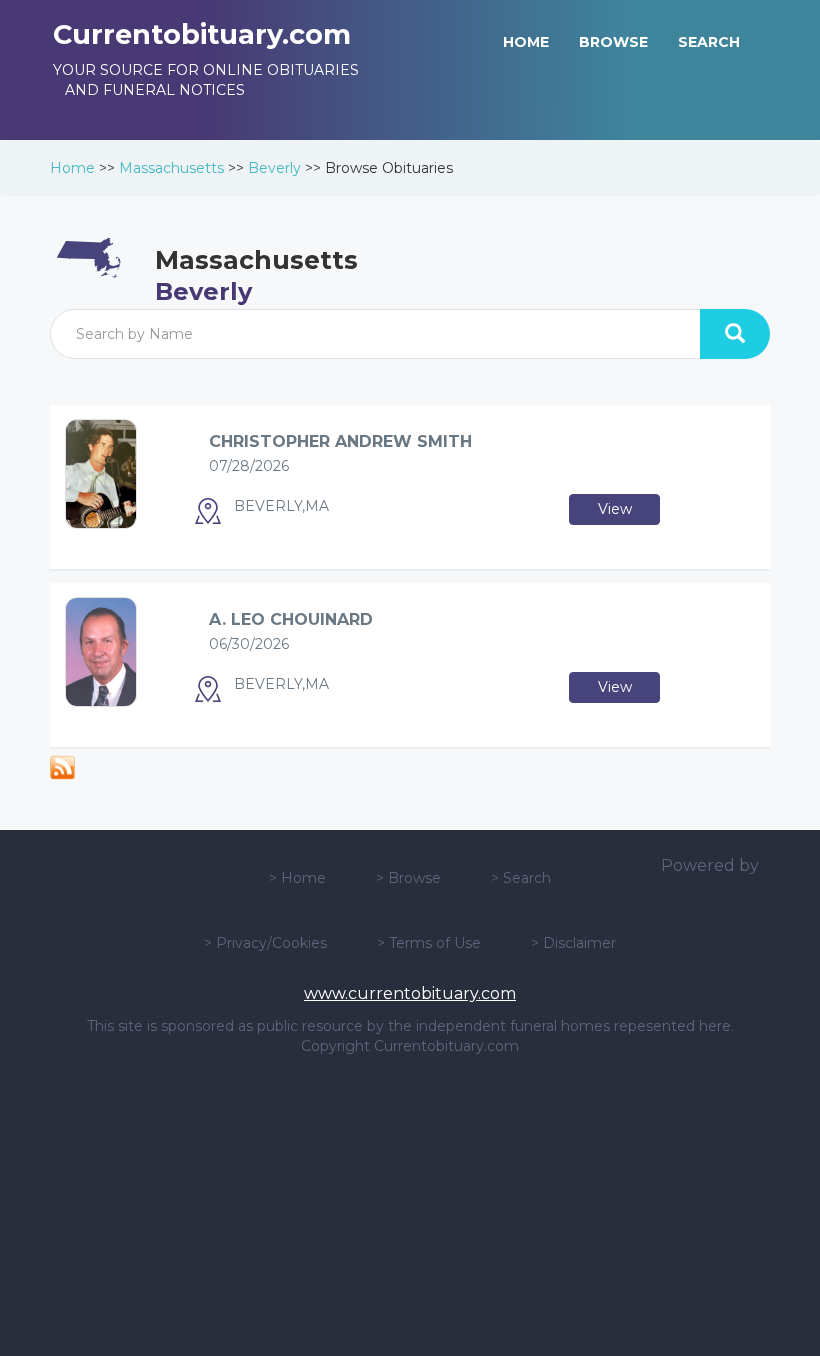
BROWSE (613, 42)
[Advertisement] (410, 1206)
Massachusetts (171, 168)
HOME (526, 42)
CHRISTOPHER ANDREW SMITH (340, 441)
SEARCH (709, 42)
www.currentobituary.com (410, 993)
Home (72, 168)
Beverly (274, 168)
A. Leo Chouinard (291, 619)
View (615, 509)
